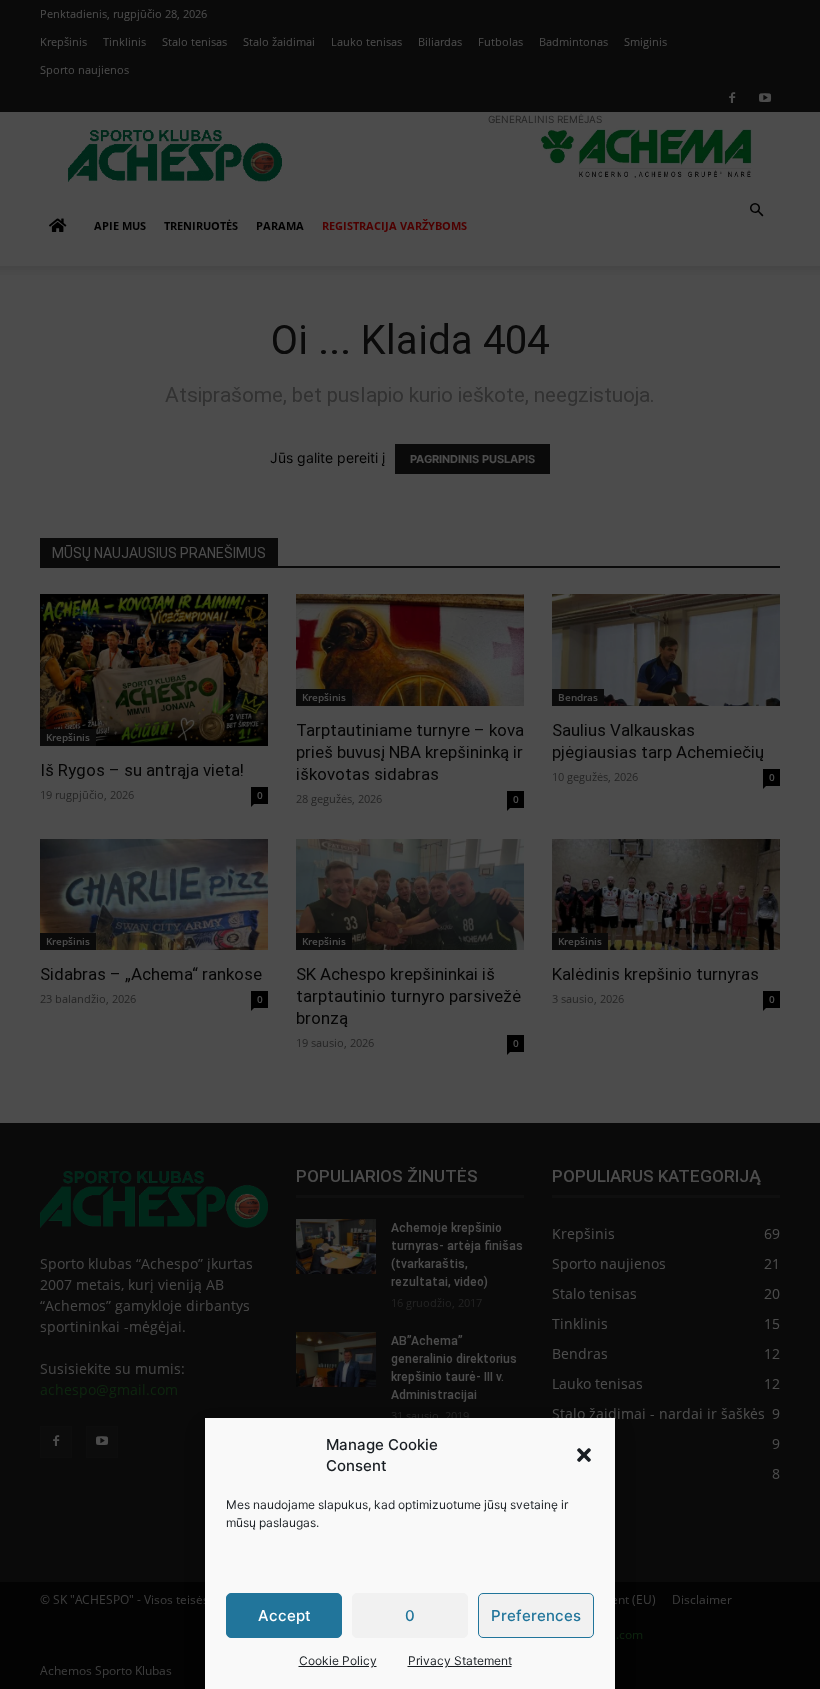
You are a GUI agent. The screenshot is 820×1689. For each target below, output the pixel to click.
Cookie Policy (338, 1660)
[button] (584, 1455)
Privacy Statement (460, 1660)
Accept (284, 1615)
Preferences (536, 1615)
